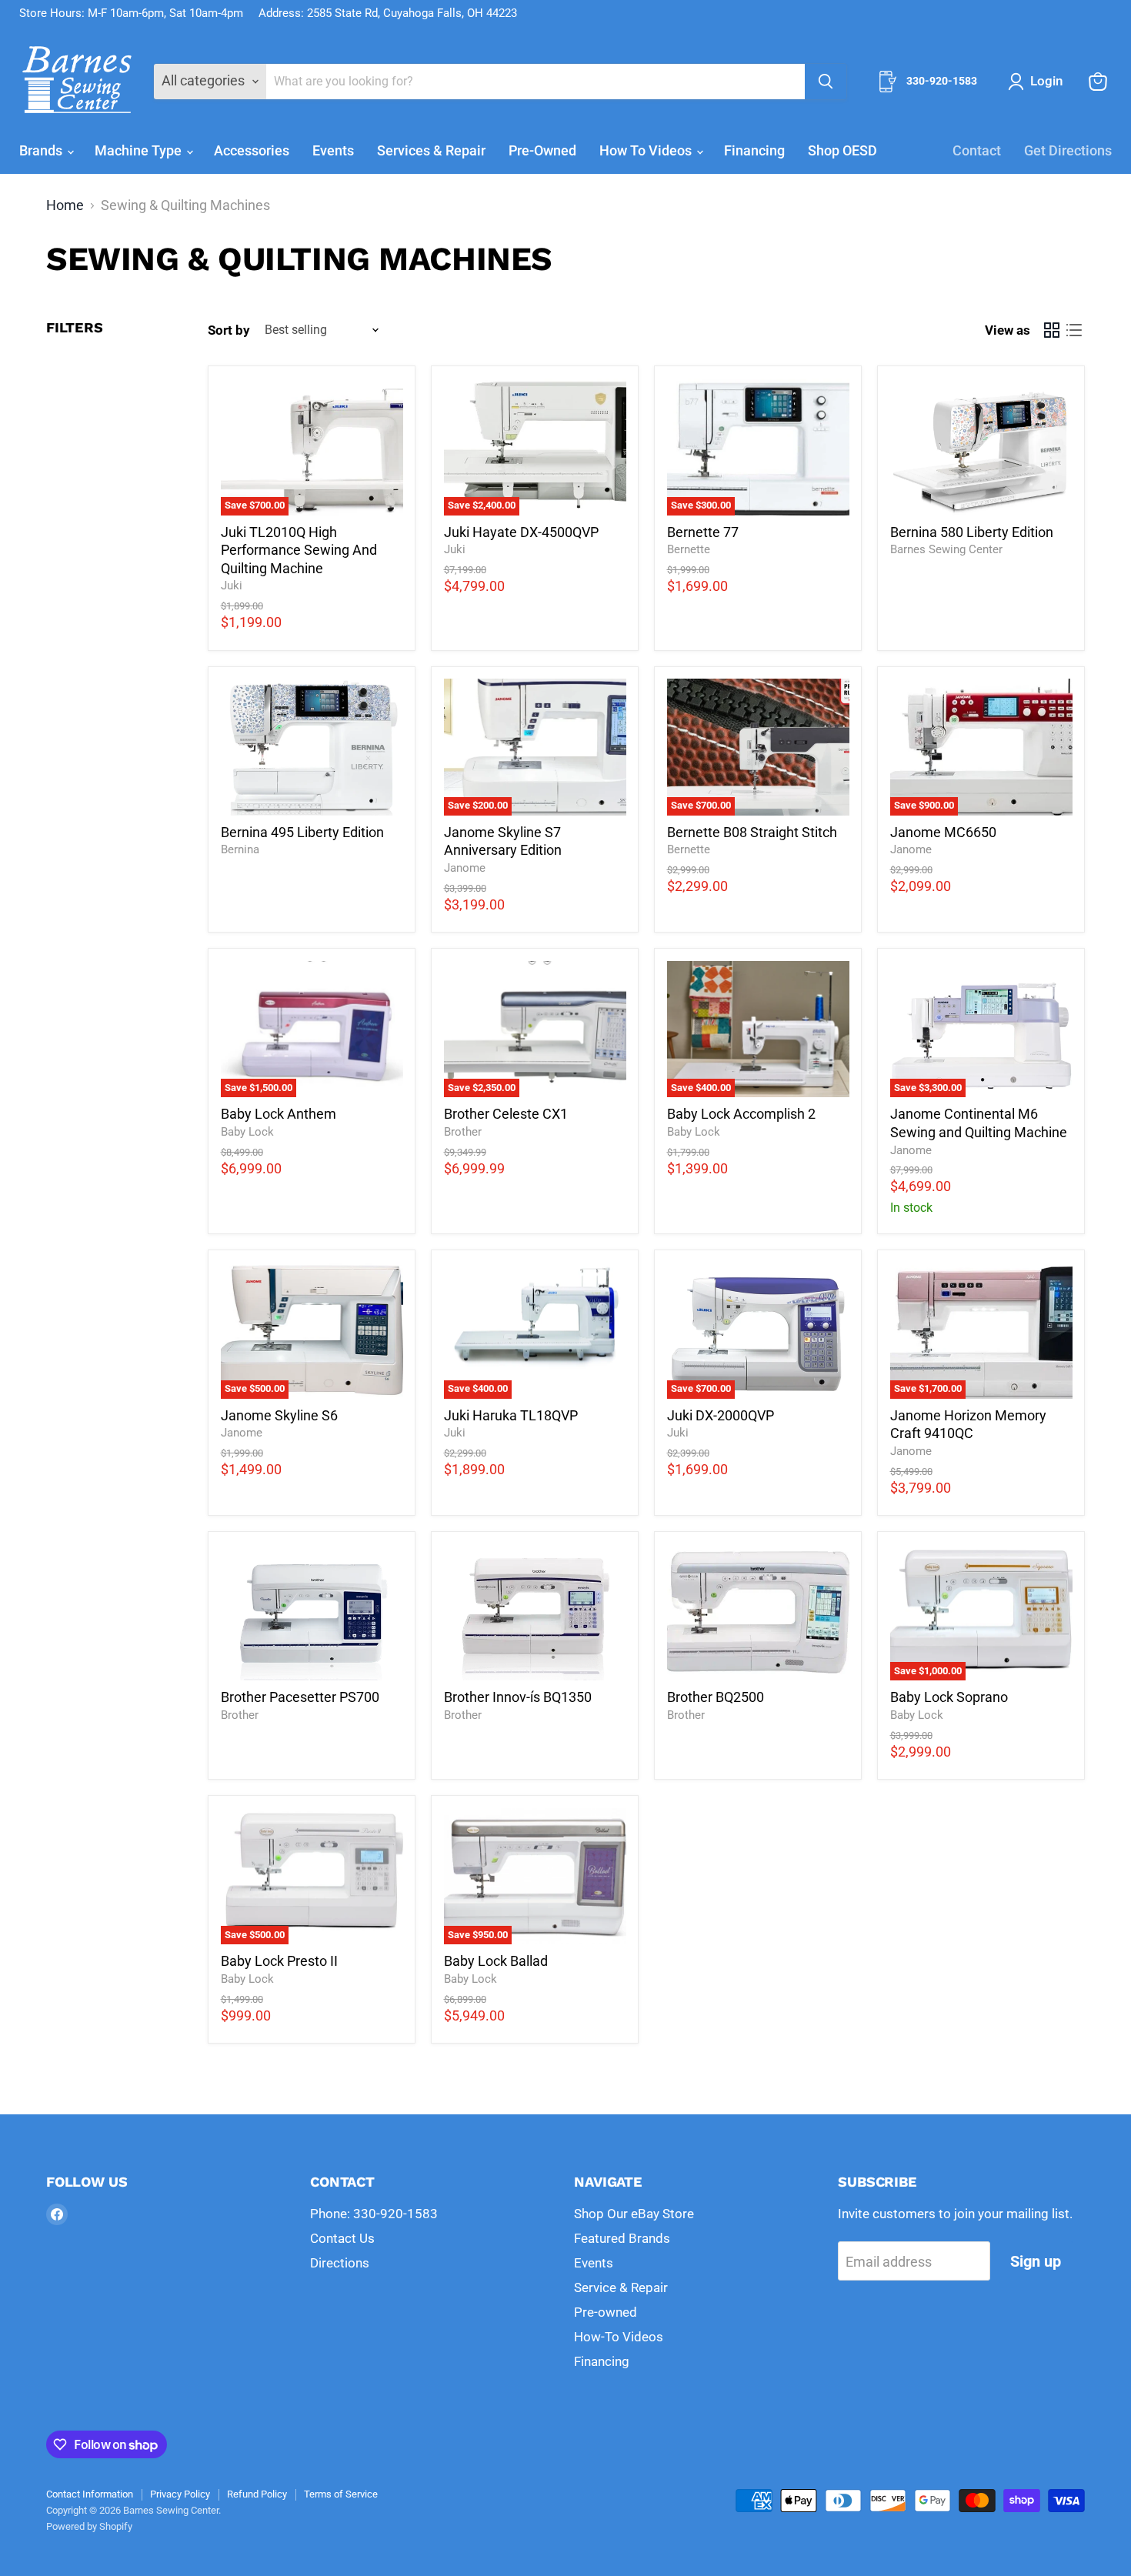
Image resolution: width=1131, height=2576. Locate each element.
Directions (340, 2263)
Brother (463, 1132)
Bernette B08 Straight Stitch (752, 832)
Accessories (252, 150)
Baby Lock (247, 1132)
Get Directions (1068, 150)
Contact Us (342, 2238)
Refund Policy (257, 2494)
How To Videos (647, 150)
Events (333, 150)
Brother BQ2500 (716, 1697)
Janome (465, 868)
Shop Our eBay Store (634, 2214)
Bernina (240, 849)
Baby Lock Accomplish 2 (741, 1114)
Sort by (229, 330)
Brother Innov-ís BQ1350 (518, 1697)
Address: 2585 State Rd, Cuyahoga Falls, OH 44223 (388, 13)
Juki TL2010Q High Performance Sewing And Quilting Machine (299, 550)
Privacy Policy (180, 2494)
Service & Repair (621, 2287)
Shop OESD (842, 150)
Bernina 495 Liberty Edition (302, 832)
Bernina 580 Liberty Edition (972, 532)
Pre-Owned (542, 150)
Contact (977, 150)
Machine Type (140, 150)
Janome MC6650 (943, 832)
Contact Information (90, 2494)
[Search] (826, 82)
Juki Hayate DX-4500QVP (521, 532)
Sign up (1036, 2261)
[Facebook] (57, 2214)
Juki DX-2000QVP (721, 1415)
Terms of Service (341, 2494)
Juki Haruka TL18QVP (511, 1415)
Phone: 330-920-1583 (374, 2214)
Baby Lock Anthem (279, 1114)
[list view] (1074, 330)
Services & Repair (431, 150)
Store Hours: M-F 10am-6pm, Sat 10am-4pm (131, 13)
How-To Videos (619, 2337)
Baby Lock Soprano (949, 1697)
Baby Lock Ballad (496, 1961)
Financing (754, 150)
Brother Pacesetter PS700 (300, 1697)
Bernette (689, 549)
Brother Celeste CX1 (506, 1114)
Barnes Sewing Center (946, 549)
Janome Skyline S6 (279, 1415)
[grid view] (1051, 330)
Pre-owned (606, 2312)
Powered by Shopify (89, 2526)
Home (65, 205)
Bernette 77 (703, 532)
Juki (232, 586)
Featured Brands (622, 2238)
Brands (42, 150)
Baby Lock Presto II (279, 1961)
